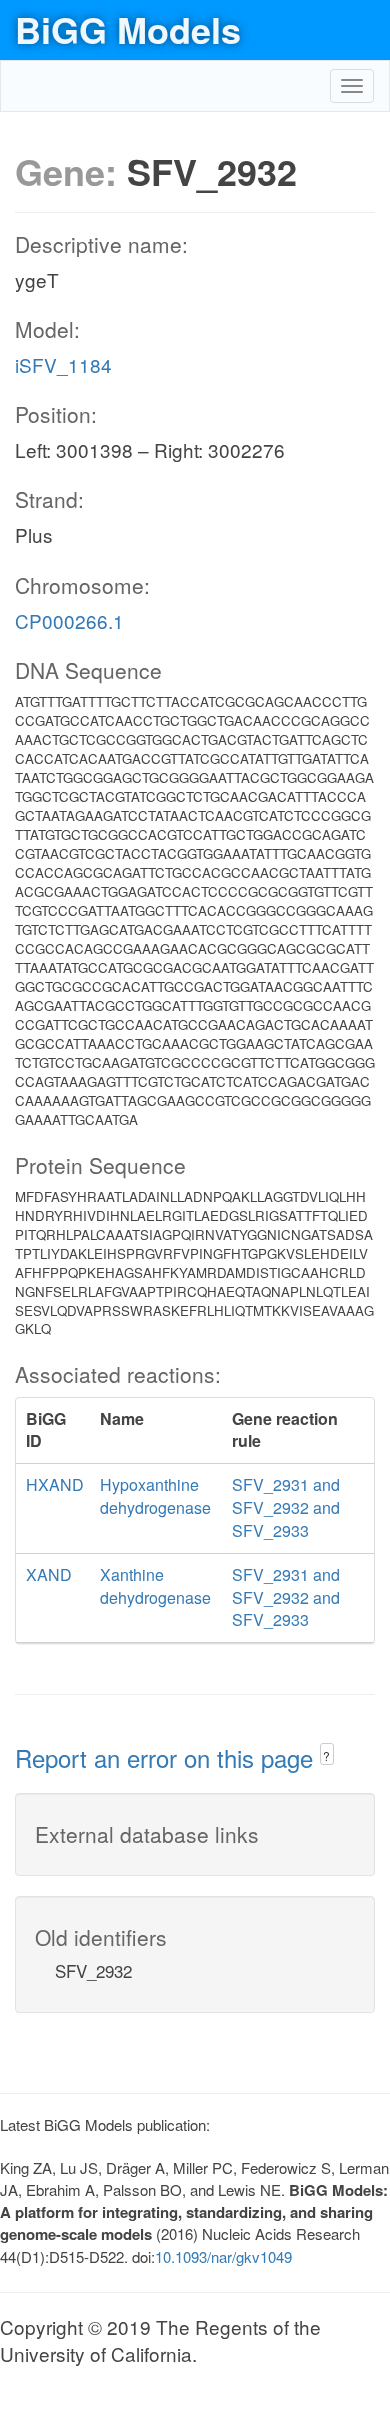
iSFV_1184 (63, 364)
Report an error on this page (167, 1757)
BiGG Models (128, 29)
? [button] (326, 1755)
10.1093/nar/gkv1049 (223, 2256)
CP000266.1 (69, 620)
